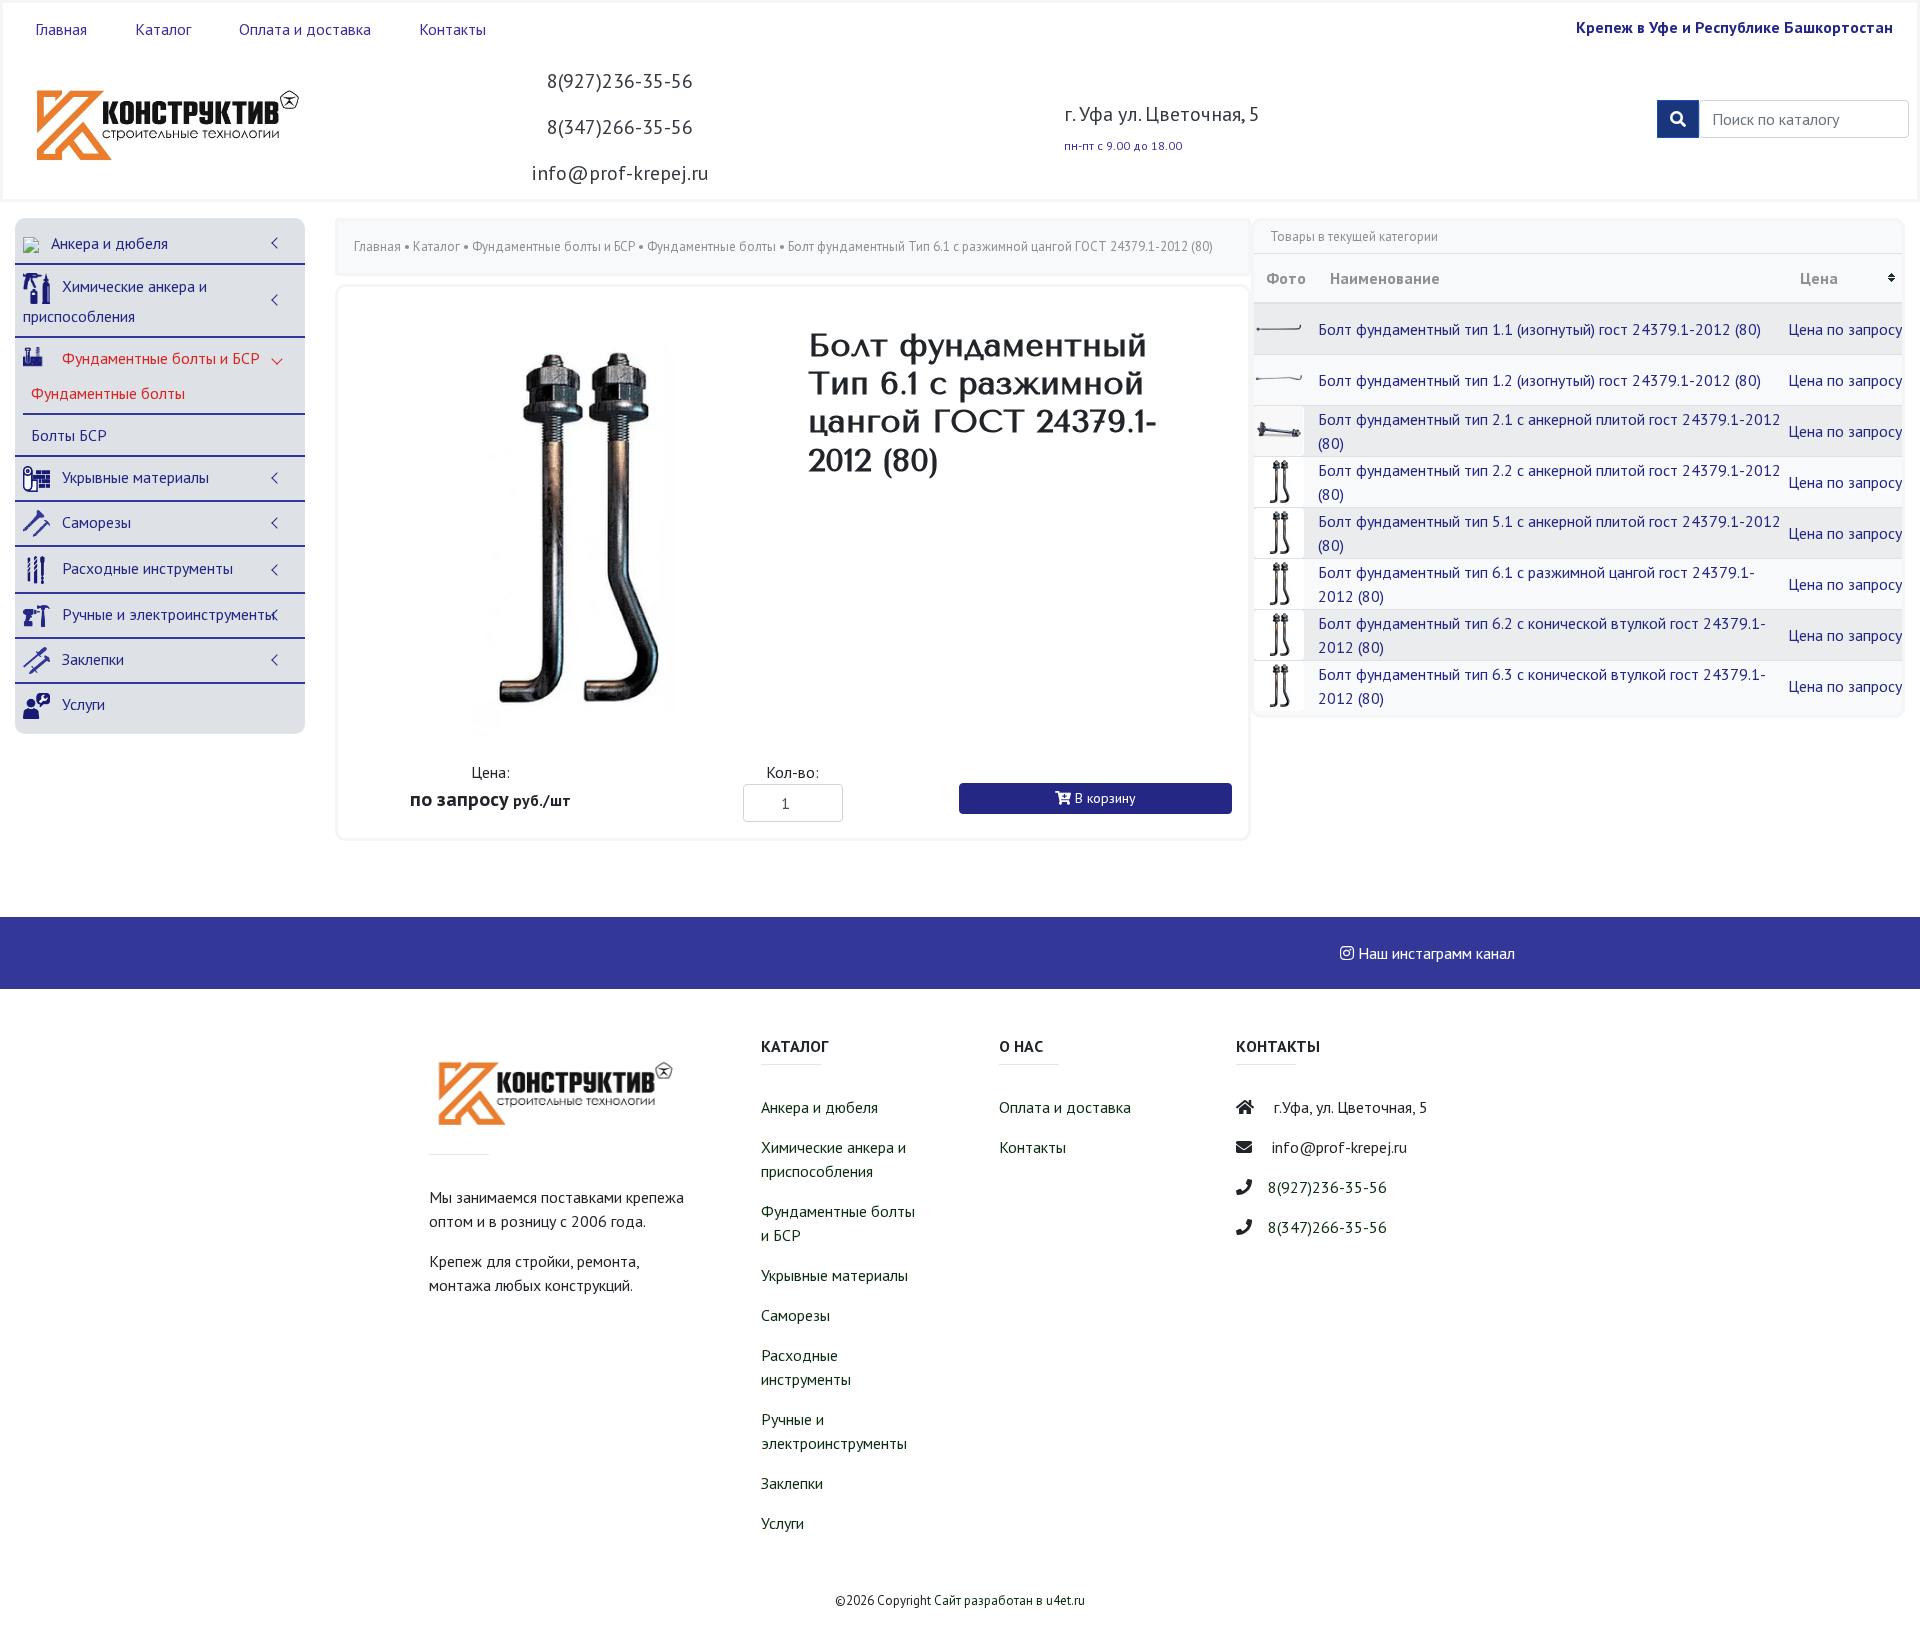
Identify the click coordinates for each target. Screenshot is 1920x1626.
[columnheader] (1845, 278)
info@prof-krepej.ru (620, 173)
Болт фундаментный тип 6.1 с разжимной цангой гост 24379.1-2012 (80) (1536, 584)
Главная (61, 29)
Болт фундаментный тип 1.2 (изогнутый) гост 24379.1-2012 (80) (1539, 380)
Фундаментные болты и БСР (159, 358)
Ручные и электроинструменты (166, 614)
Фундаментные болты (108, 393)
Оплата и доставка (305, 29)
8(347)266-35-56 (620, 127)
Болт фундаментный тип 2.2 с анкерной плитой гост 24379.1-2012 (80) (1549, 482)
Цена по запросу (1845, 329)
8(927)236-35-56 (620, 81)
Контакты (452, 29)
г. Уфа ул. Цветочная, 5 (1162, 114)
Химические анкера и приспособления (115, 300)
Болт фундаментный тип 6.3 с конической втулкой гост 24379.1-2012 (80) (1542, 686)
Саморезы (94, 522)
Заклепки (91, 659)
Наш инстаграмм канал (1434, 953)
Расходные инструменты (145, 568)
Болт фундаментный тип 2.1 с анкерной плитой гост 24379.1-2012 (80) (1549, 431)
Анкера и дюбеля (107, 243)
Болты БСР (69, 435)
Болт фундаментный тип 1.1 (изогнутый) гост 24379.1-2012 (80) (1539, 329)
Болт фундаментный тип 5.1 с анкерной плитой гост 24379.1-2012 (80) (1549, 533)
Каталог (163, 29)
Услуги (81, 704)
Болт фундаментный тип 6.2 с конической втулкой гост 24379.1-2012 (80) (1542, 635)
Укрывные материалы (133, 477)
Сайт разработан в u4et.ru (1009, 1600)
